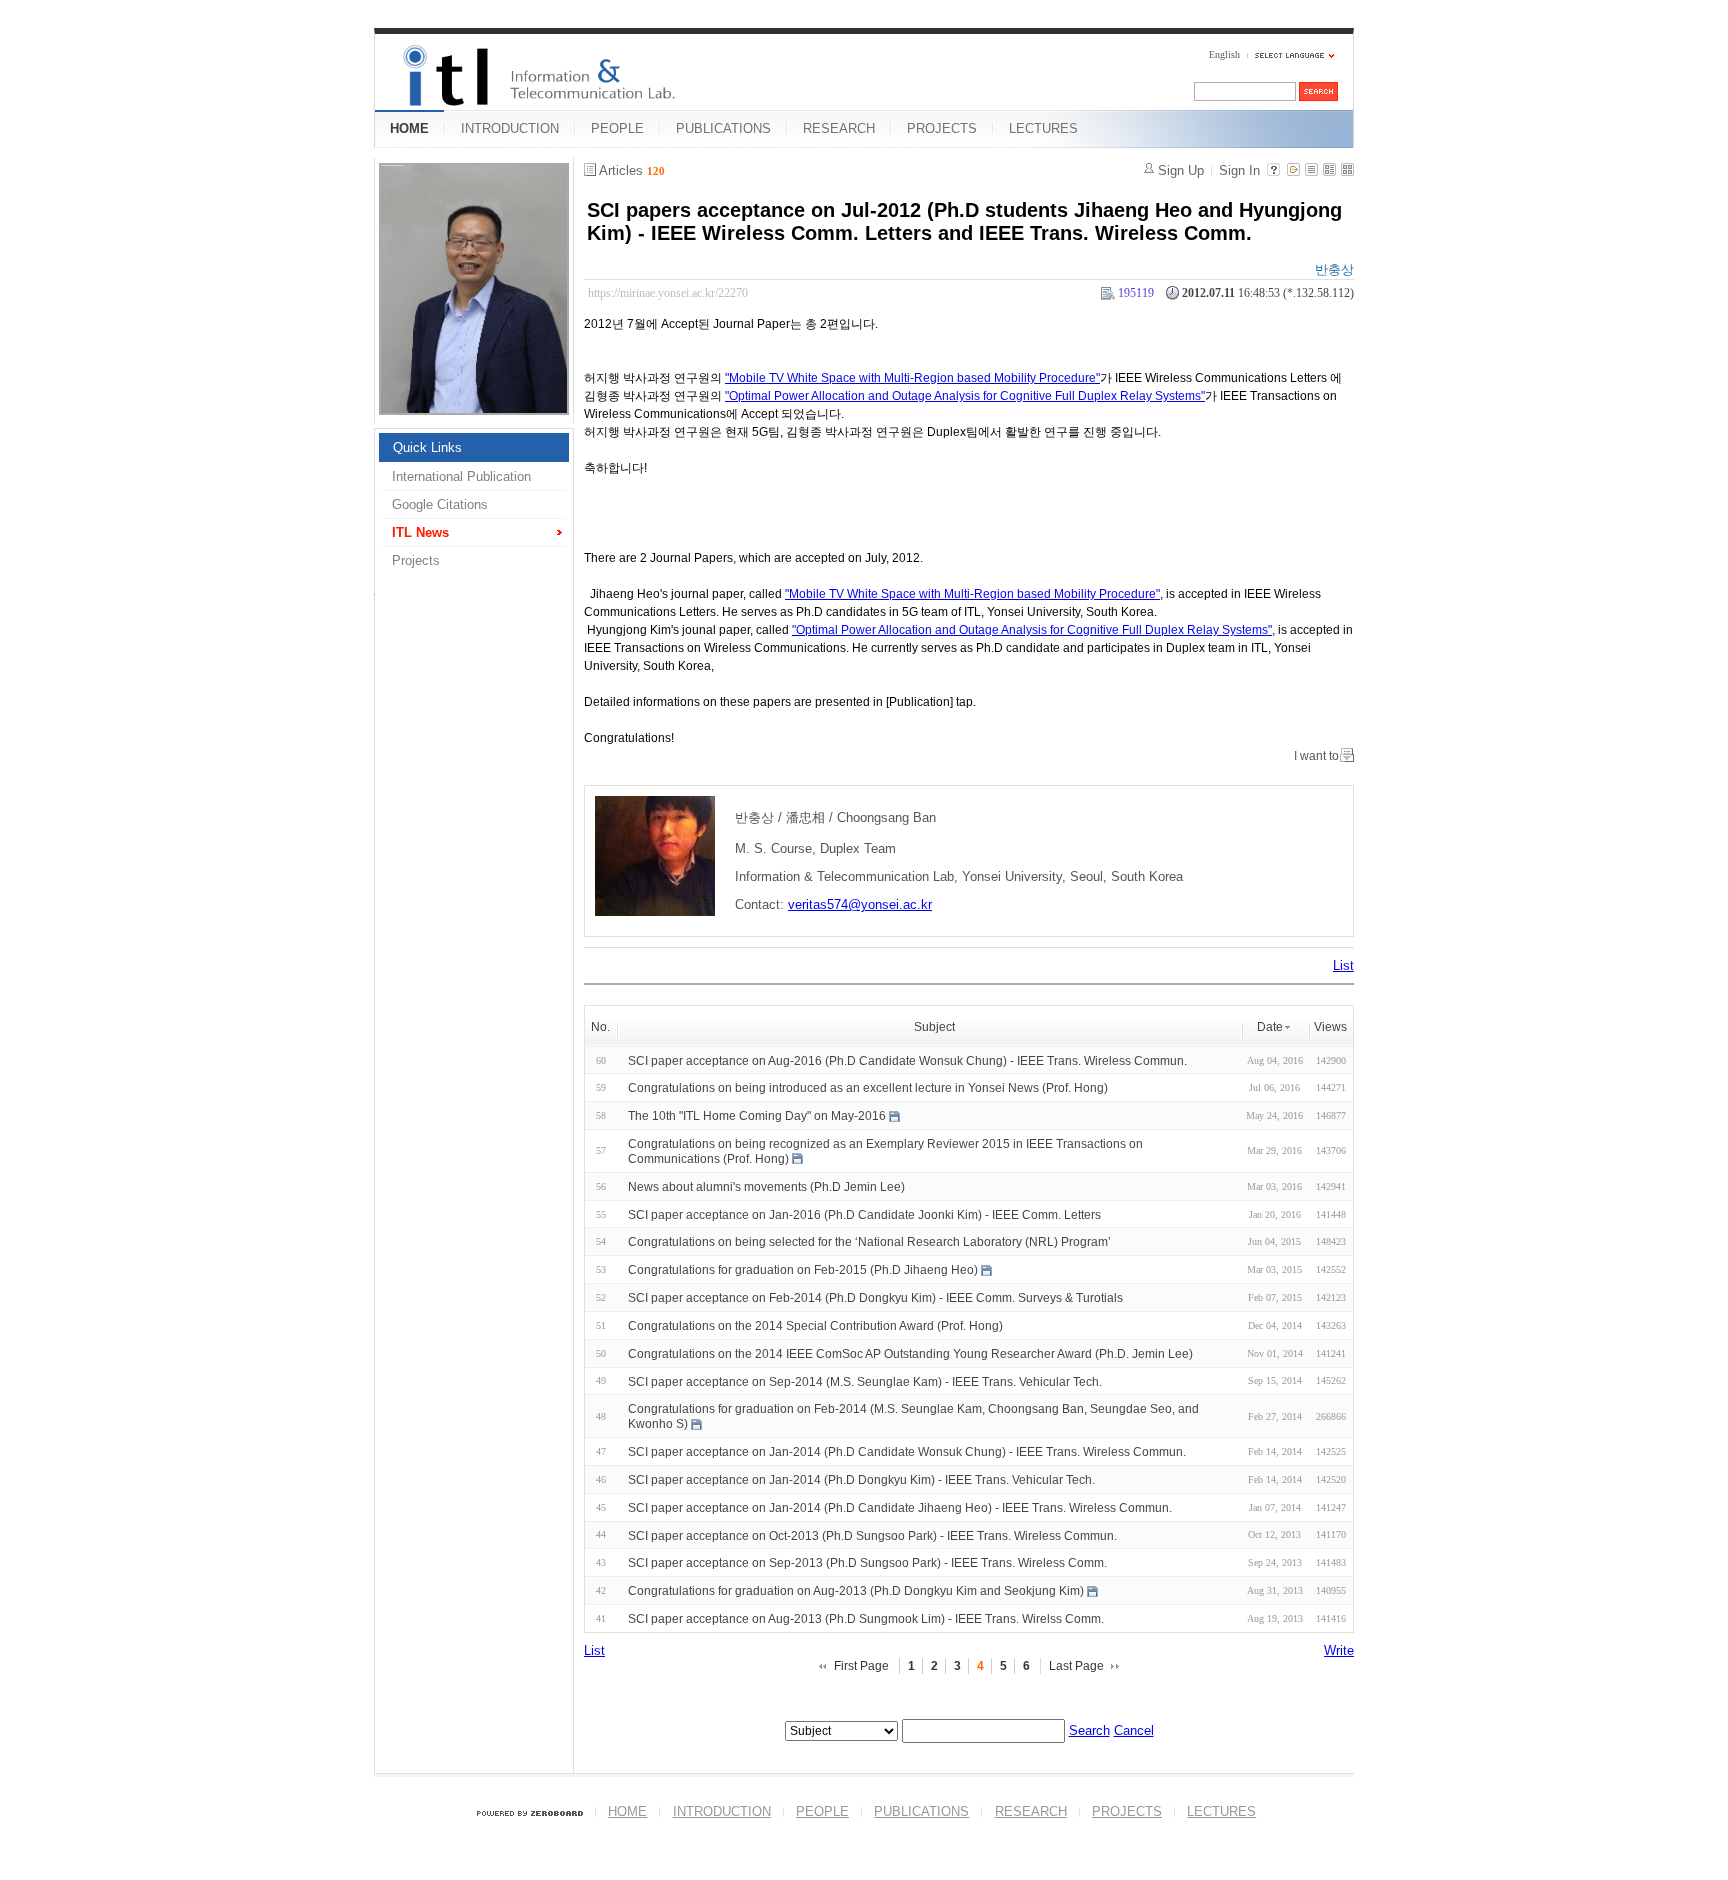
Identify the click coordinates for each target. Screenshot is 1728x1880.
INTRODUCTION (510, 128)
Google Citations (440, 504)
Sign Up (1181, 170)
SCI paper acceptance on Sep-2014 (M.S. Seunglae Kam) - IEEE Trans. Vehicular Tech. (865, 1381)
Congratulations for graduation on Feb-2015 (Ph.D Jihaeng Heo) (803, 1270)
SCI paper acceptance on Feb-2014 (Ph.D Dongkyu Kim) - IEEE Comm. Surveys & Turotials (875, 1298)
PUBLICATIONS (723, 128)
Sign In (1239, 170)
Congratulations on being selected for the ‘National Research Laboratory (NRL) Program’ (869, 1242)
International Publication (461, 476)
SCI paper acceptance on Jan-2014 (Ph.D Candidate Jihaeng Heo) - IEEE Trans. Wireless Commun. (900, 1508)
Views (1330, 1027)
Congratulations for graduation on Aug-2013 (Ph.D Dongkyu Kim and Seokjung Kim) (856, 1591)
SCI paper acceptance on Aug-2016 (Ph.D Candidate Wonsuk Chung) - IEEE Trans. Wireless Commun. (907, 1060)
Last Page (1076, 1666)
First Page (861, 1666)
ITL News (420, 532)
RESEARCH (839, 128)
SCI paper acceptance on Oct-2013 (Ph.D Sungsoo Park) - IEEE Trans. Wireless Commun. (872, 1535)
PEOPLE (617, 128)
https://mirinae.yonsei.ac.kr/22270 (668, 293)
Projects (416, 560)
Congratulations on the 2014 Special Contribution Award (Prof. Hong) (815, 1326)
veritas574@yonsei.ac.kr (860, 904)
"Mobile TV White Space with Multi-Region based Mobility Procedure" (912, 378)
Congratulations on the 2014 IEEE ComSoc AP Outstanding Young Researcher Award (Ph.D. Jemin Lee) (910, 1354)
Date (1270, 1027)
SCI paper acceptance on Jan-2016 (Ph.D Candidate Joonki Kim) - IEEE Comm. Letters (864, 1214)
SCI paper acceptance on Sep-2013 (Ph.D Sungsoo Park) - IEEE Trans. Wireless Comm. (867, 1563)
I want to (1316, 756)
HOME (409, 128)
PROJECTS (942, 128)
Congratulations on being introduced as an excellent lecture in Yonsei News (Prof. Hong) (868, 1088)
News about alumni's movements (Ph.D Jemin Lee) (766, 1187)
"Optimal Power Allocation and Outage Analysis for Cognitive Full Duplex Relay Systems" (965, 396)
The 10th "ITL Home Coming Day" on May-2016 (757, 1116)
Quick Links (427, 447)
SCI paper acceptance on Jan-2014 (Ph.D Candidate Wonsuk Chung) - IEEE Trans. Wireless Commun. (907, 1452)
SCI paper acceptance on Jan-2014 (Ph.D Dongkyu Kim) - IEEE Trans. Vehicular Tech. (861, 1480)
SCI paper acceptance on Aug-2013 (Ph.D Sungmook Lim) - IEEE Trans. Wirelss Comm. (866, 1619)
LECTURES (1043, 128)
